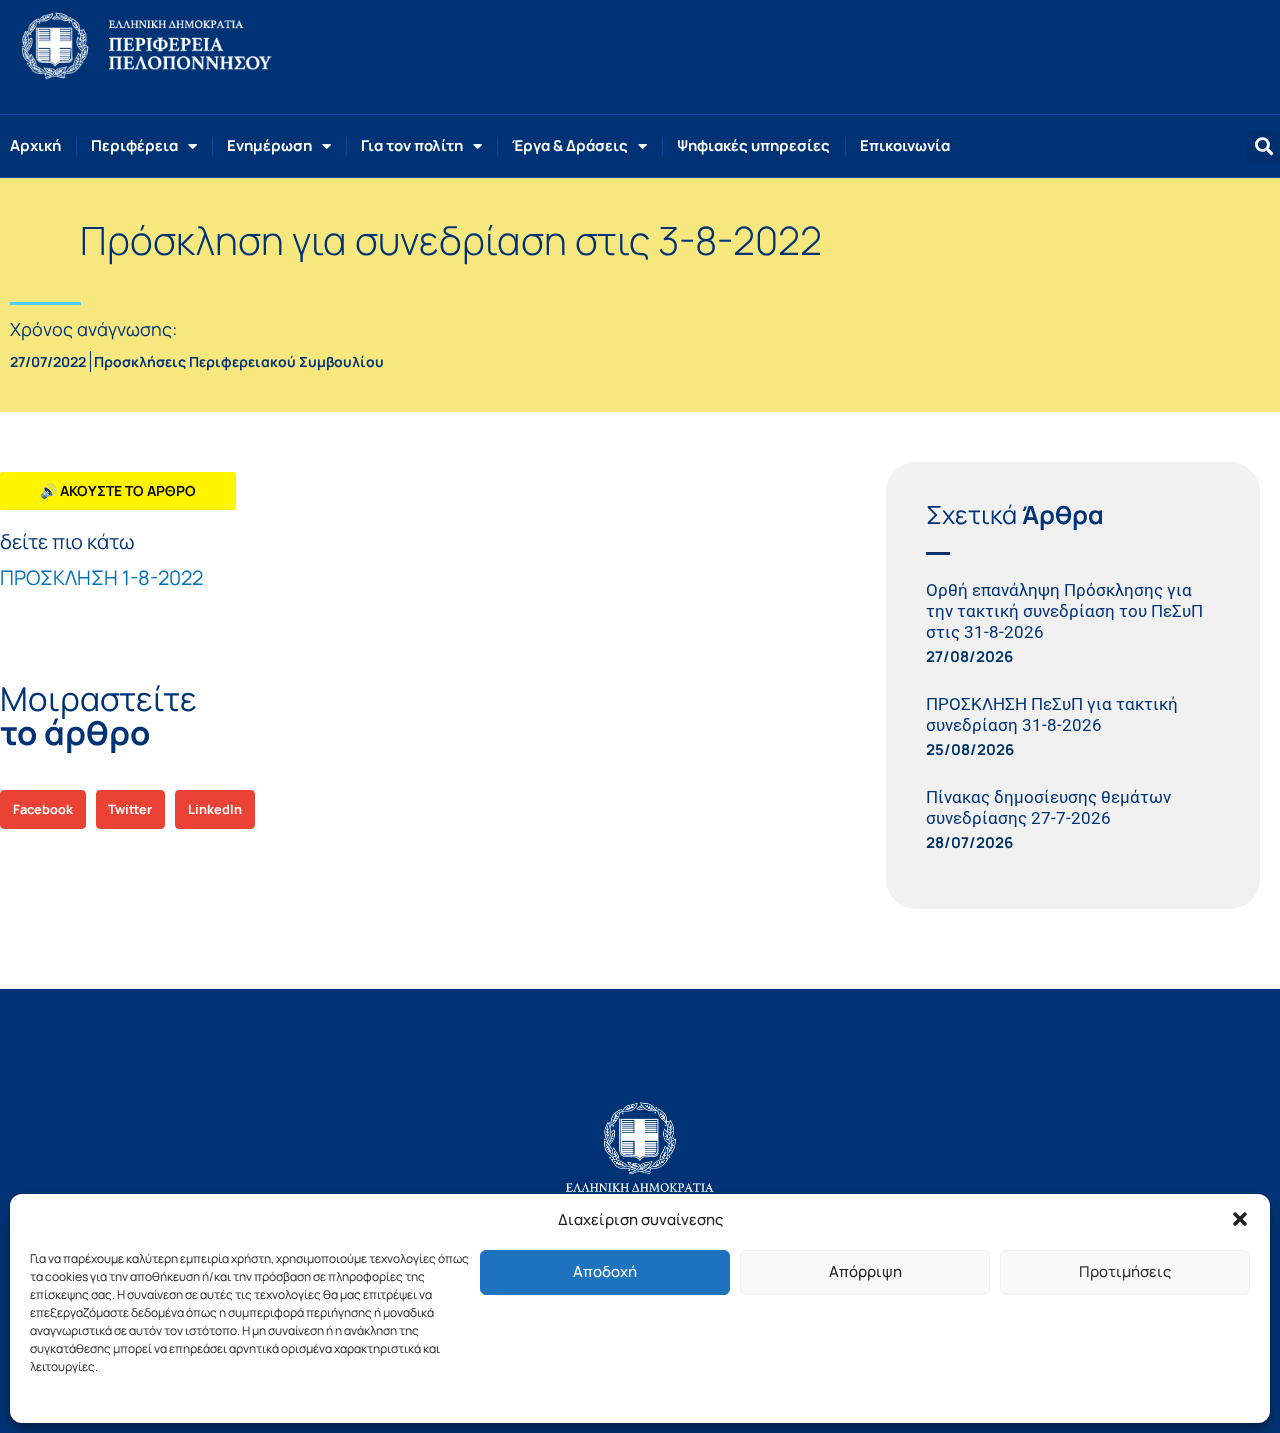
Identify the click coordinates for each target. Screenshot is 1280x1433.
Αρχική (35, 145)
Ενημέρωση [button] (269, 145)
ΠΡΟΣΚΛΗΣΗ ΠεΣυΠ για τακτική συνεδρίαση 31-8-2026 (1052, 714)
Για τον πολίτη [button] (412, 145)
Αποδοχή (605, 1271)
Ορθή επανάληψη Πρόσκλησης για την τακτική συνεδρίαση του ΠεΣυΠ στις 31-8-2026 (1064, 611)
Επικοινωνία (905, 145)
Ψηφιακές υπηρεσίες (753, 145)
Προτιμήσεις (1125, 1271)
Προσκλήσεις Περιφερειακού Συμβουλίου (239, 361)
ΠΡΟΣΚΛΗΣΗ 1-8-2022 (101, 577)
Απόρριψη (865, 1271)
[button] (1240, 1219)
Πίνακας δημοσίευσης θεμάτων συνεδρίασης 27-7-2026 (1048, 807)
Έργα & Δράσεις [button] (570, 145)
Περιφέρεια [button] (134, 145)
